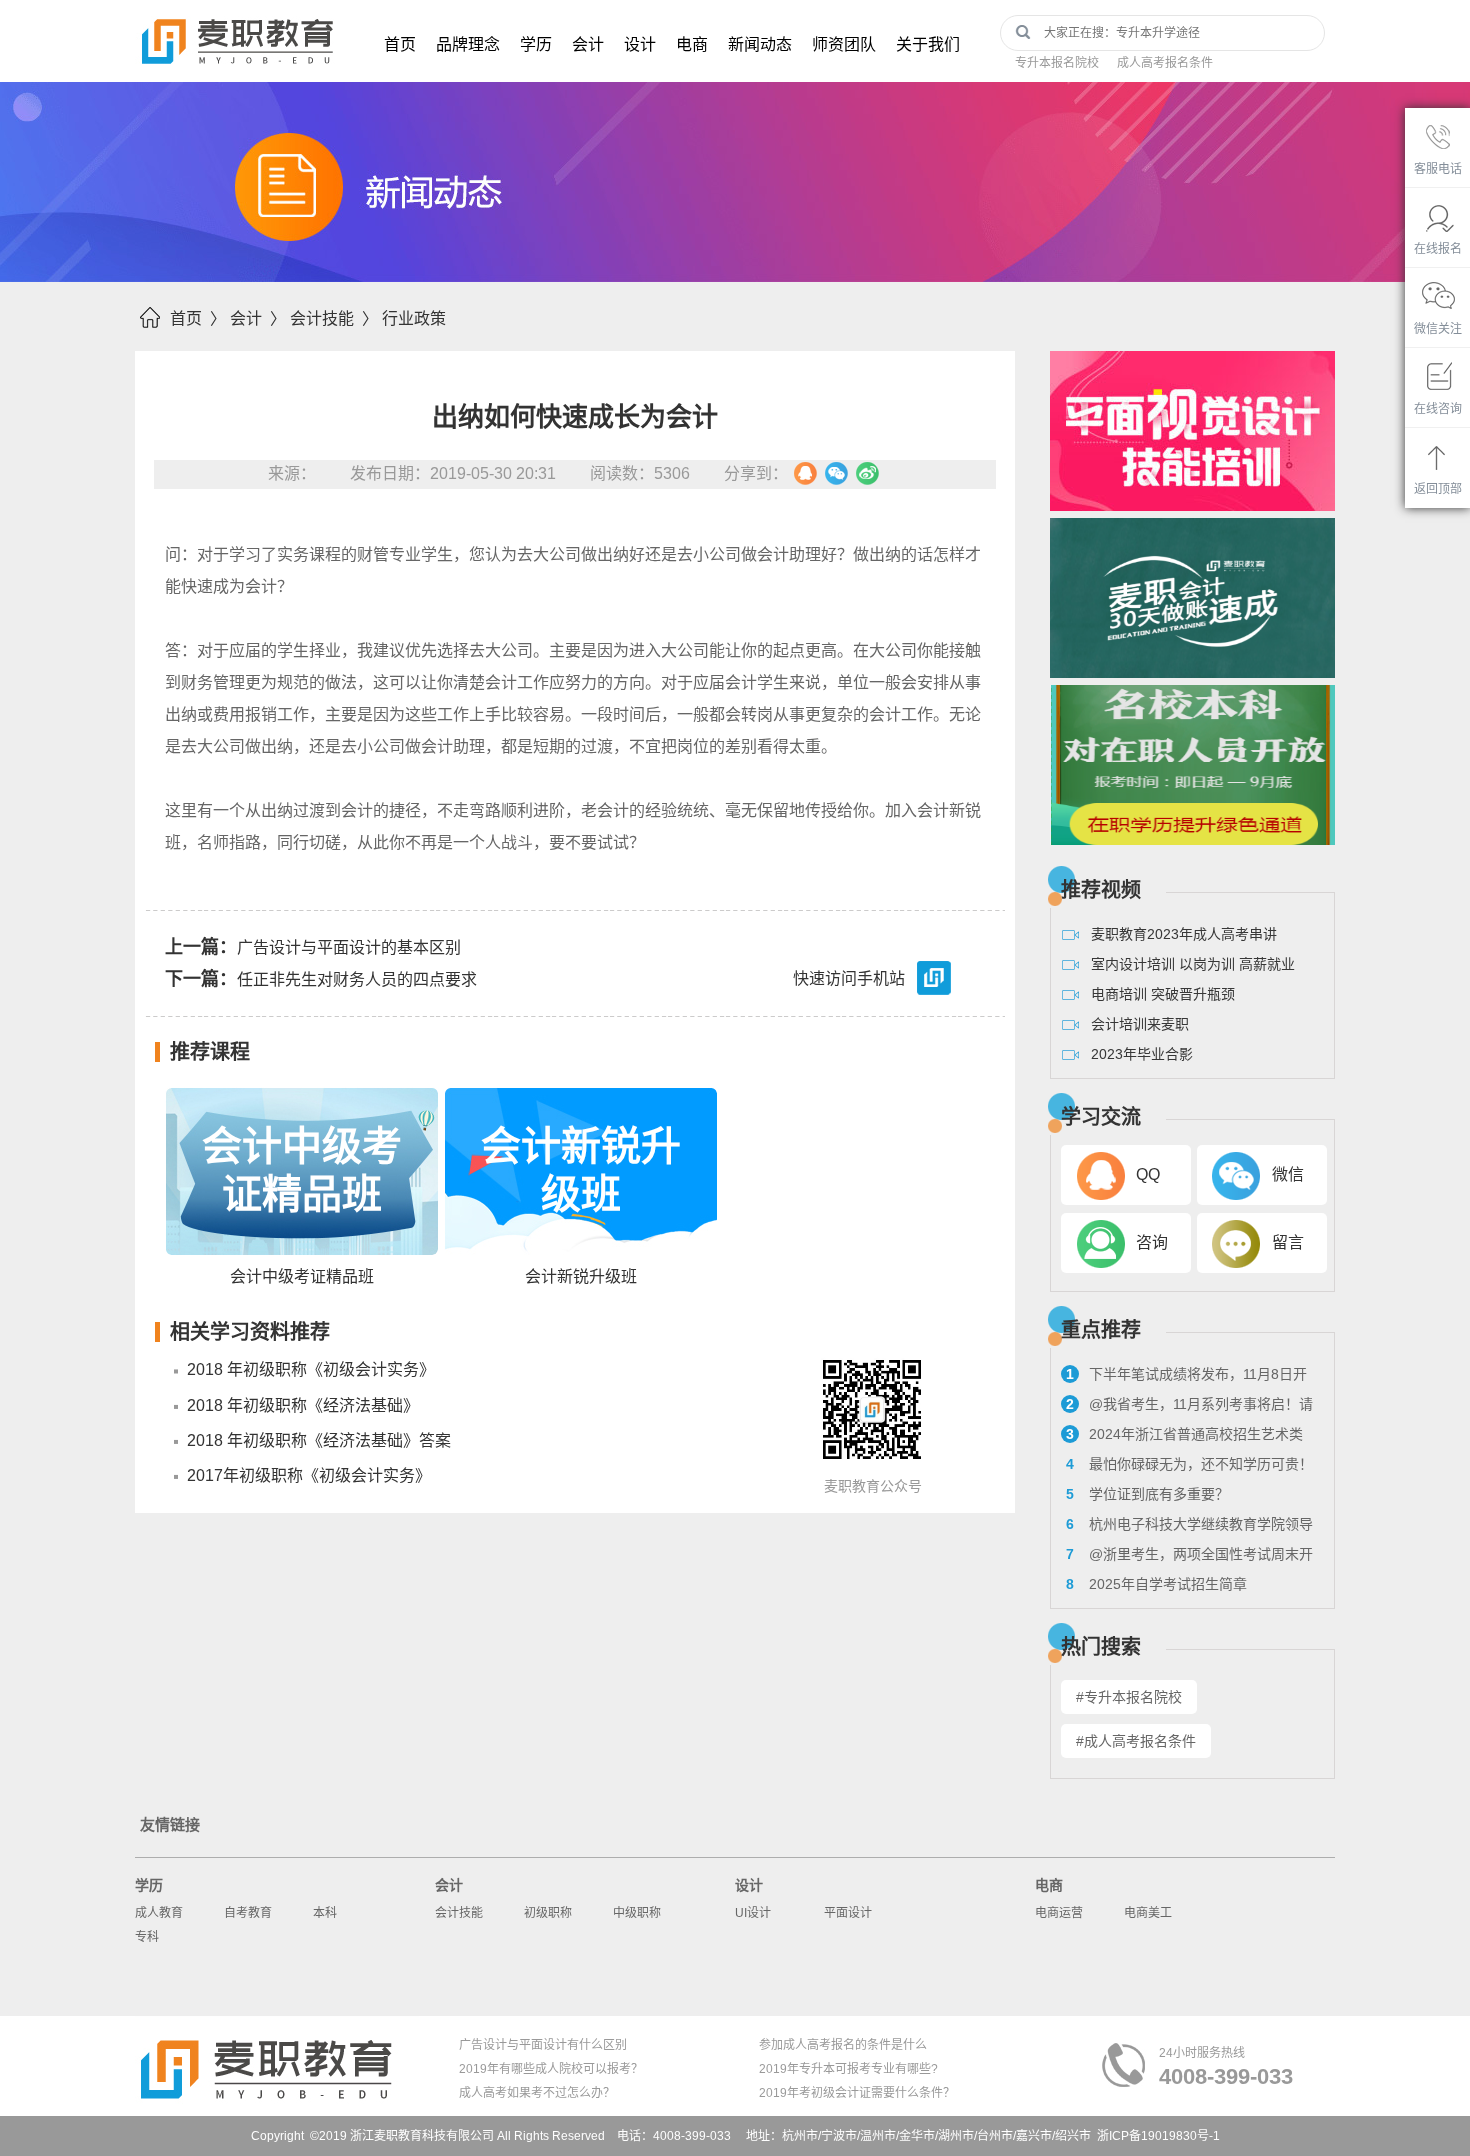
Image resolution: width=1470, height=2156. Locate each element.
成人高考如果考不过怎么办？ (537, 2093)
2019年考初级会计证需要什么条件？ (857, 2093)
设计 (640, 44)
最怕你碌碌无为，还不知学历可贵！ (1189, 1464)
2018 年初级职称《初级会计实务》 (311, 1369)
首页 (400, 44)
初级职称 (548, 1913)
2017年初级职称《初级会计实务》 (309, 1475)
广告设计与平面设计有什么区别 (543, 2045)
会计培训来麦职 (1140, 1024)
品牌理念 (468, 44)
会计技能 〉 (334, 318)
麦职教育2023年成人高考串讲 (1184, 934)
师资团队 (844, 44)
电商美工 (1148, 1913)
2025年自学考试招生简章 (1156, 1584)
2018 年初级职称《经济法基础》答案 (319, 1440)
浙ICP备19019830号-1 (1158, 2136)
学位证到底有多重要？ (1147, 1494)
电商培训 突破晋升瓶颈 (1163, 994)
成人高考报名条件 (1165, 63)
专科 (147, 1937)
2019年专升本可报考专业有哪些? (848, 2069)
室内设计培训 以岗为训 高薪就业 (1193, 964)
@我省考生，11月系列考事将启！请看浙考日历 (1187, 1407)
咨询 (1152, 1242)
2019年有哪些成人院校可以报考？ (551, 2069)
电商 (692, 44)
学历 (536, 44)
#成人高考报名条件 (1136, 1741)
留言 (1288, 1242)
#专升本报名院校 (1129, 1697)
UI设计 (753, 1913)
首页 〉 (198, 318)
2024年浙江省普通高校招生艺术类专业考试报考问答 (1182, 1437)
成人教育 (159, 1913)
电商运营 (1059, 1913)
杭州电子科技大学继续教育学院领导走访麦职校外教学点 (1187, 1527)
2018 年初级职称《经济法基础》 (303, 1405)
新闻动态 (760, 44)
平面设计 (848, 1913)
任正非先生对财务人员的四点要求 (321, 979)
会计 (588, 44)
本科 (325, 1913)
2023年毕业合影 (1142, 1054)
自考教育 (248, 1913)
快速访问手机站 (849, 979)
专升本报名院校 (1057, 63)
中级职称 (637, 1913)
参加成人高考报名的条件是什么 (843, 2045)
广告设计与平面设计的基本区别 (313, 947)
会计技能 (459, 1913)
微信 (1288, 1174)
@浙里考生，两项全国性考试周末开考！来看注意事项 (1187, 1557)
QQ (1148, 1174)
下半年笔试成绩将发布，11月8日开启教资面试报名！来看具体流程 (1184, 1377)
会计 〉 (258, 318)
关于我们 (928, 44)
